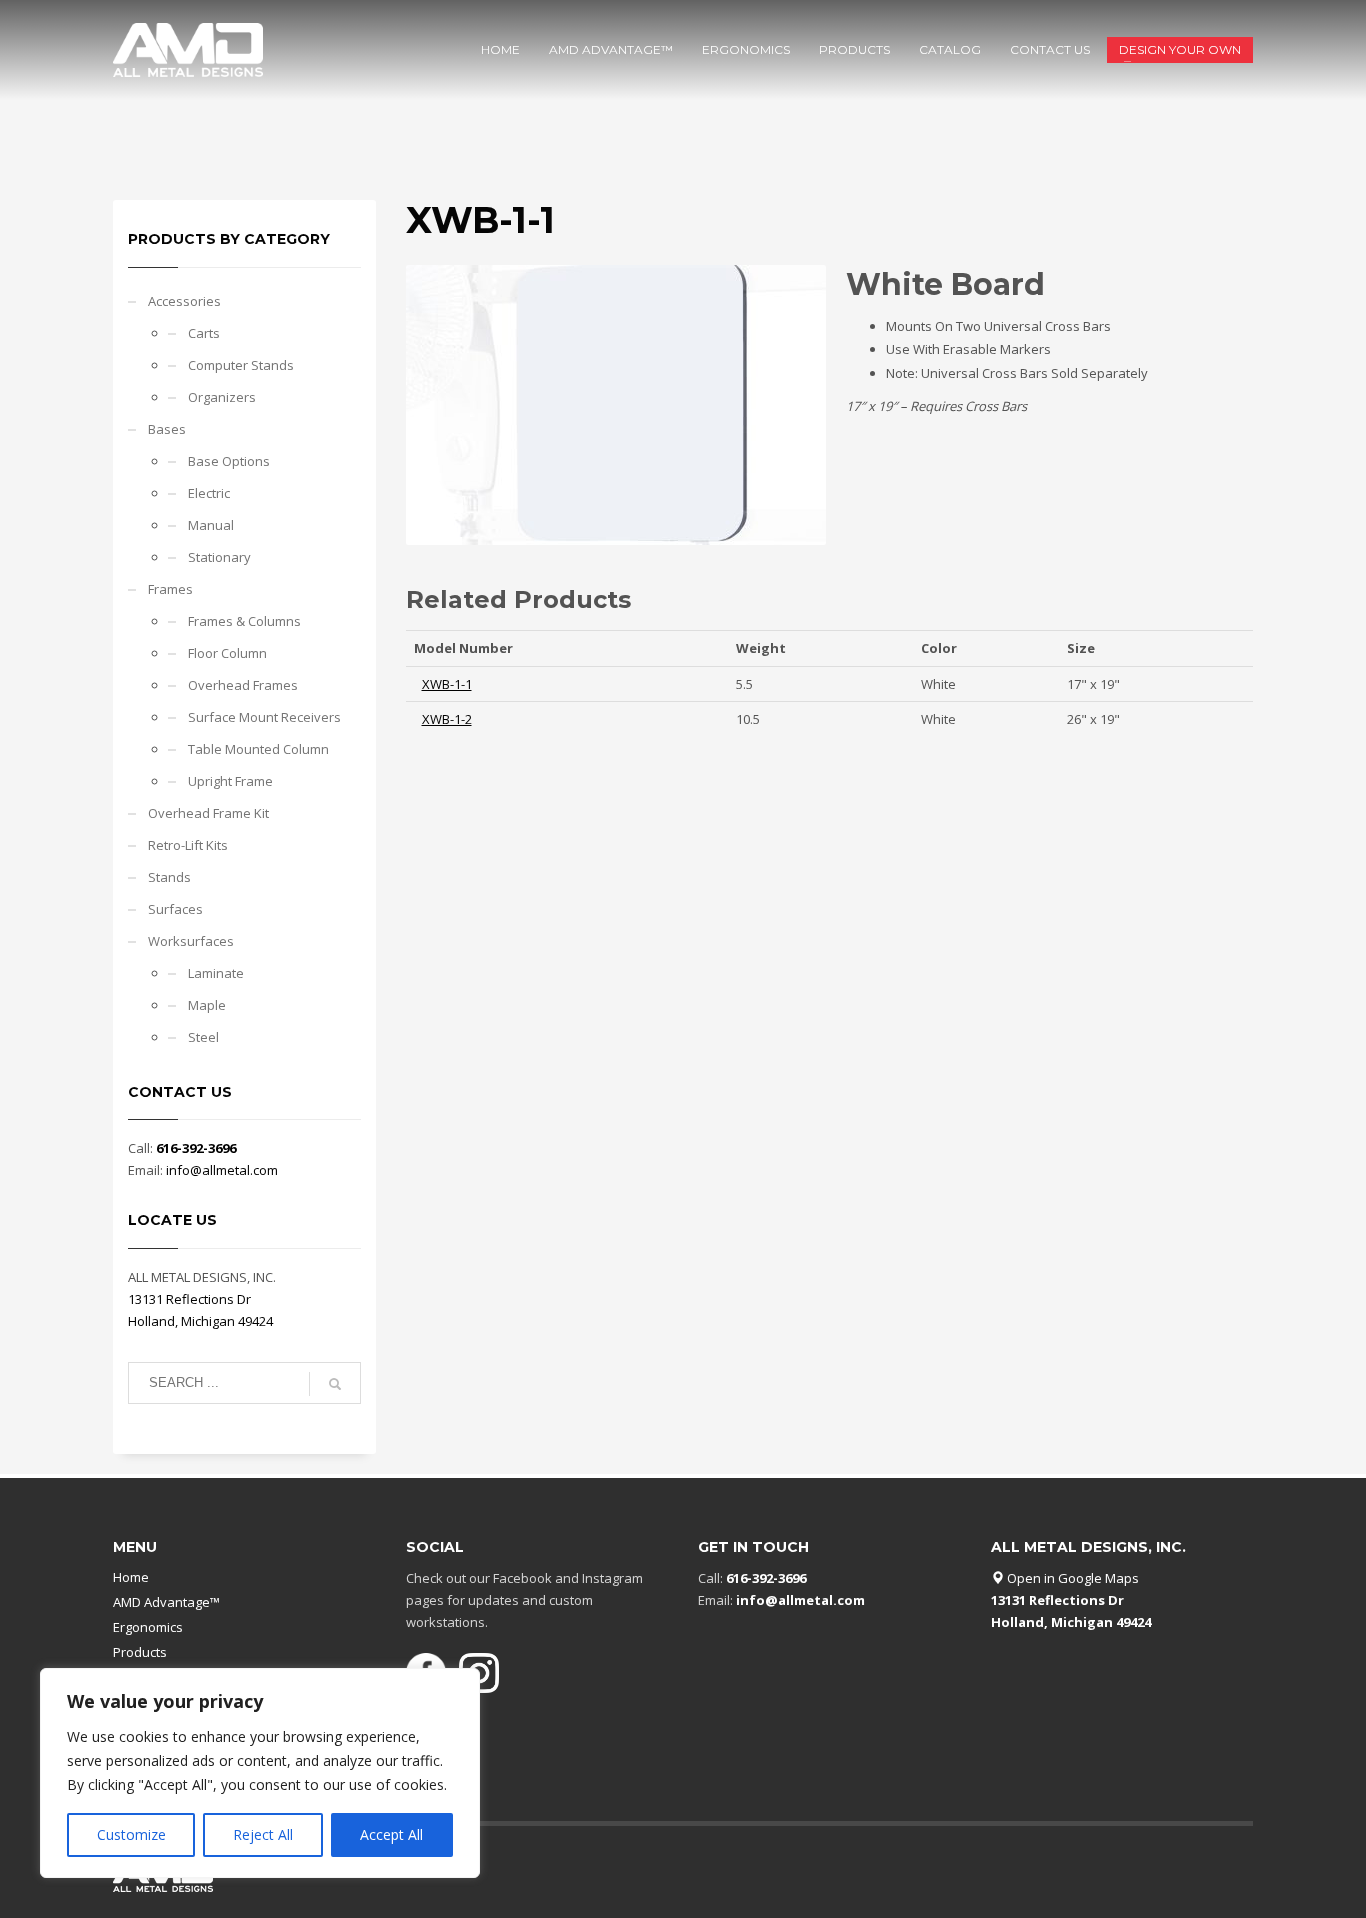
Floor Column (227, 653)
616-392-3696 (196, 1148)
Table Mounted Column (258, 749)
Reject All (263, 1834)
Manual (211, 525)
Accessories (184, 301)
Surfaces (175, 909)
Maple (207, 1005)
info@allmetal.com (222, 1170)
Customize (131, 1834)
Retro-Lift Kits (188, 845)
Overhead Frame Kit (208, 813)
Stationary (219, 557)
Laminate (216, 973)
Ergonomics (148, 1627)
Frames (170, 589)
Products (140, 1652)
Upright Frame (230, 781)
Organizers (222, 397)
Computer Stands (241, 365)
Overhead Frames (243, 685)
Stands (169, 877)
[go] (335, 1384)
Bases (167, 429)
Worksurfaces (191, 941)
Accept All (391, 1834)
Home (131, 1577)
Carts (204, 333)
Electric (209, 493)
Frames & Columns (244, 621)
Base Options (229, 461)
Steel (203, 1037)
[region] (260, 1773)
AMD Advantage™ (166, 1602)
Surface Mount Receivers (264, 717)
